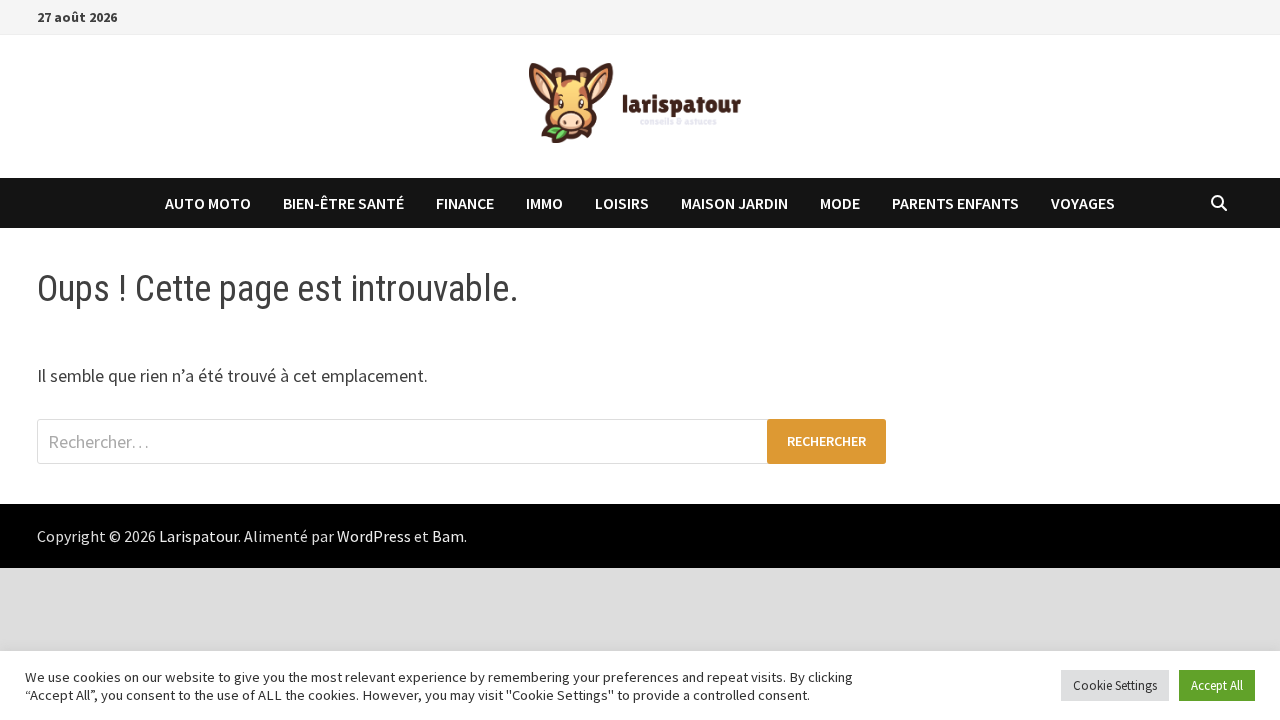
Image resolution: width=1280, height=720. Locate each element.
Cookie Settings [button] (1115, 685)
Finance (465, 203)
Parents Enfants (955, 203)
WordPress (374, 536)
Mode (840, 203)
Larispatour (198, 536)
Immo (544, 203)
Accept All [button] (1217, 685)
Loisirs (622, 203)
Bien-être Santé (343, 203)
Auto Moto (208, 203)
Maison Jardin (734, 203)
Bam (448, 536)
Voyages (1083, 203)
